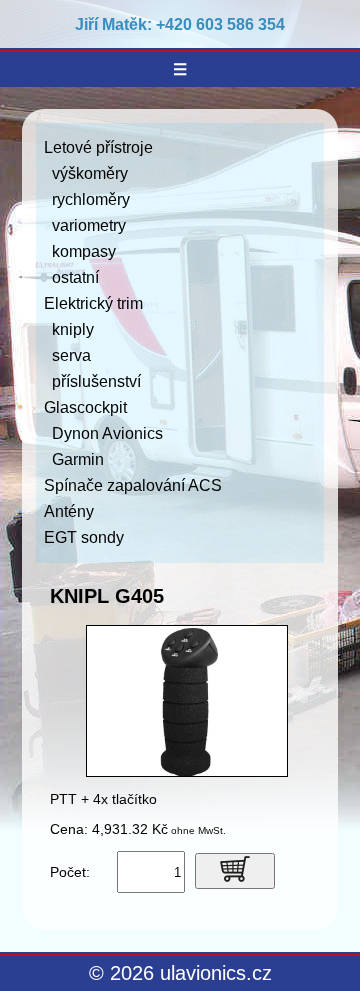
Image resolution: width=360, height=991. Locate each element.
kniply (73, 329)
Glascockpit (85, 407)
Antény (69, 511)
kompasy (84, 251)
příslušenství (96, 381)
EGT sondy (84, 537)
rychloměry (91, 199)
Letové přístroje (98, 147)
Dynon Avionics (107, 433)
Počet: (70, 872)
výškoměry (90, 173)
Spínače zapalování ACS (133, 485)
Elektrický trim (93, 303)
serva (71, 355)
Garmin (78, 459)
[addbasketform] (235, 871)
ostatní (75, 277)
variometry (89, 225)
